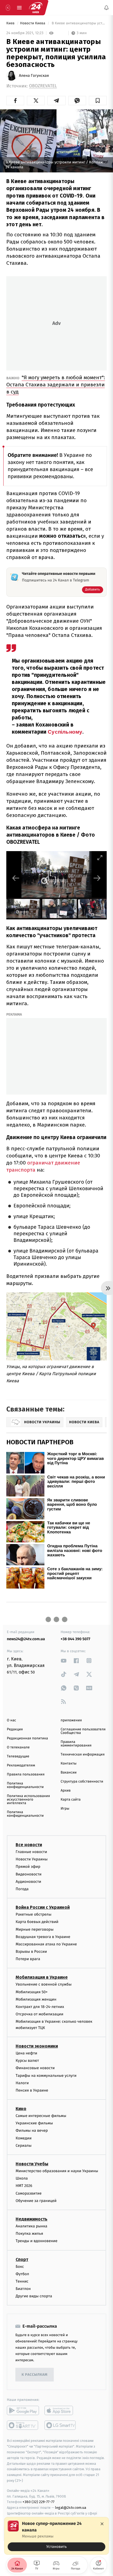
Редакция (15, 1729)
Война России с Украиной (43, 1907)
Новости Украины (32, 1859)
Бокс (20, 2267)
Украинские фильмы (34, 2123)
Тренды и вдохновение (36, 2241)
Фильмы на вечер (32, 2131)
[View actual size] (86, 858)
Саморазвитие (29, 2193)
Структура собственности (82, 1782)
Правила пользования (26, 1774)
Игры (65, 1809)
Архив (66, 1791)
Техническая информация (83, 1755)
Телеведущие (18, 1756)
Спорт (22, 2259)
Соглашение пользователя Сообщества (83, 1731)
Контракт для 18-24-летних (40, 2007)
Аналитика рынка (32, 2226)
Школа (22, 2179)
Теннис (22, 2281)
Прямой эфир (28, 1867)
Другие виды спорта (34, 2296)
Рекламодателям (21, 1765)
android (23, 2411)
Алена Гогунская (34, 76)
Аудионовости (28, 1882)
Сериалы (24, 2146)
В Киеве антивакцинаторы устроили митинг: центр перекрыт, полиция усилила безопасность (79, 23)
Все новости (29, 1845)
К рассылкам (35, 2375)
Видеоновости (29, 1874)
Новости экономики (37, 2046)
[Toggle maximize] (100, 858)
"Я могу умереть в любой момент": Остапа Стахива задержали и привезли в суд (56, 385)
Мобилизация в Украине (42, 1977)
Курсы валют (27, 2061)
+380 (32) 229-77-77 (39, 2502)
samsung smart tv (60, 2425)
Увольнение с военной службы (44, 1985)
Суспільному (65, 732)
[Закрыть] (102, 2524)
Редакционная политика (27, 1738)
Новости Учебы (32, 2164)
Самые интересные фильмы (41, 2116)
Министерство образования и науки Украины (57, 2171)
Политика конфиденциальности (25, 1785)
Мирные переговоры (35, 1929)
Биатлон (23, 2289)
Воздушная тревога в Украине (43, 1937)
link (64, 1661)
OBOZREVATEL (43, 86)
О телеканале (18, 1747)
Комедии (24, 2138)
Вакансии (69, 1773)
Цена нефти (26, 2053)
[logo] (36, 8)
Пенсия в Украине (32, 2090)
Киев (11, 23)
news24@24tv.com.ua (26, 1639)
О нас (11, 1720)
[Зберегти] (98, 101)
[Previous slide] (16, 878)
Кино (21, 2109)
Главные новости (31, 1852)
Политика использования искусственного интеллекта (28, 1800)
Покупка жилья (29, 2234)
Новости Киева (33, 23)
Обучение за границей (36, 2201)
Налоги (22, 2083)
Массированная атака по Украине (46, 1944)
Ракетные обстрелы (33, 1914)
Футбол (22, 2274)
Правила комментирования (76, 1744)
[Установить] (56, 2536)
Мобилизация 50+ (32, 1992)
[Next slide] (97, 878)
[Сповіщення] (106, 8)
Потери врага (28, 1959)
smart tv (23, 2425)
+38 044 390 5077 (75, 1639)
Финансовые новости (35, 2068)
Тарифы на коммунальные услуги (46, 2076)
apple (60, 2411)
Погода (22, 1889)
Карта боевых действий (37, 1922)
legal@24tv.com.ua (71, 2508)
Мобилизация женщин (36, 1999)
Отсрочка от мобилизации (39, 2014)
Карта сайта (71, 1800)
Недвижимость (32, 2219)
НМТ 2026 (24, 2186)
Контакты (69, 1764)
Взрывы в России (31, 1952)
